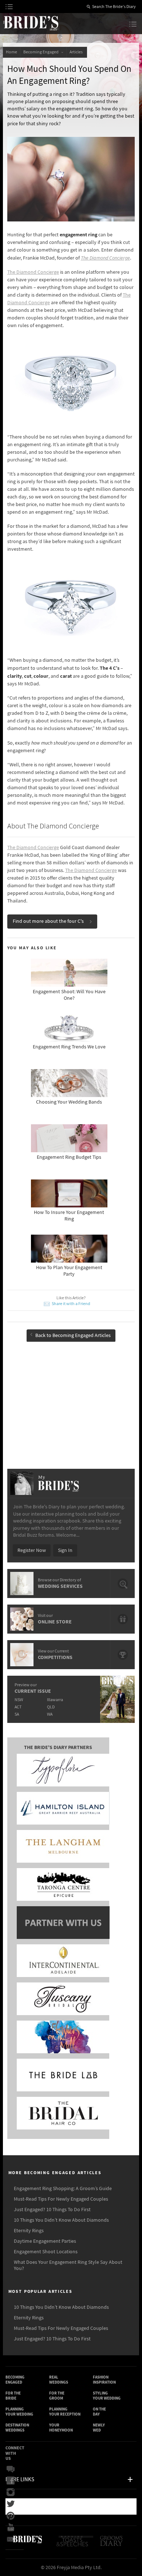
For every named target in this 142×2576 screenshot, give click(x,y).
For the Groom (57, 2396)
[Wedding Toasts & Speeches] (76, 2544)
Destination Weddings (17, 2428)
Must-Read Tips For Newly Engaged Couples (61, 2199)
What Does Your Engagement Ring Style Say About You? (68, 2265)
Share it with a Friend (71, 1304)
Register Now (32, 1550)
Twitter (13, 2504)
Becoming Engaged (42, 52)
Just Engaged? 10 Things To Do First (52, 2210)
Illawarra (55, 1700)
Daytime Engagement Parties (45, 2241)
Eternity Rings (29, 2231)
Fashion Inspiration (104, 2380)
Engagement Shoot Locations (46, 2252)
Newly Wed (99, 2428)
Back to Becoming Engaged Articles (73, 1336)
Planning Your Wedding (19, 2412)
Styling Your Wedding (107, 2396)
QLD (51, 1707)
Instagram (13, 2493)
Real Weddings (59, 2380)
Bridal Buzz (13, 2469)
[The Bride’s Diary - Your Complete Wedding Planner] (27, 2544)
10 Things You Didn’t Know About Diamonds (61, 2220)
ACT (18, 1707)
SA (17, 1714)
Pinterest (13, 2516)
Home (11, 52)
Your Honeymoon (61, 2428)
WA (50, 1714)
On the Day (99, 2412)
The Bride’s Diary (31, 23)
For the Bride (13, 2396)
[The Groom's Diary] (112, 2544)
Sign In (65, 1550)
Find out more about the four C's (48, 921)
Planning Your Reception (65, 2412)
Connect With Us (15, 2453)
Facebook (13, 2481)
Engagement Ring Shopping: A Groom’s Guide (63, 2189)
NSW (19, 1700)
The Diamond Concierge (105, 258)
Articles (77, 52)
